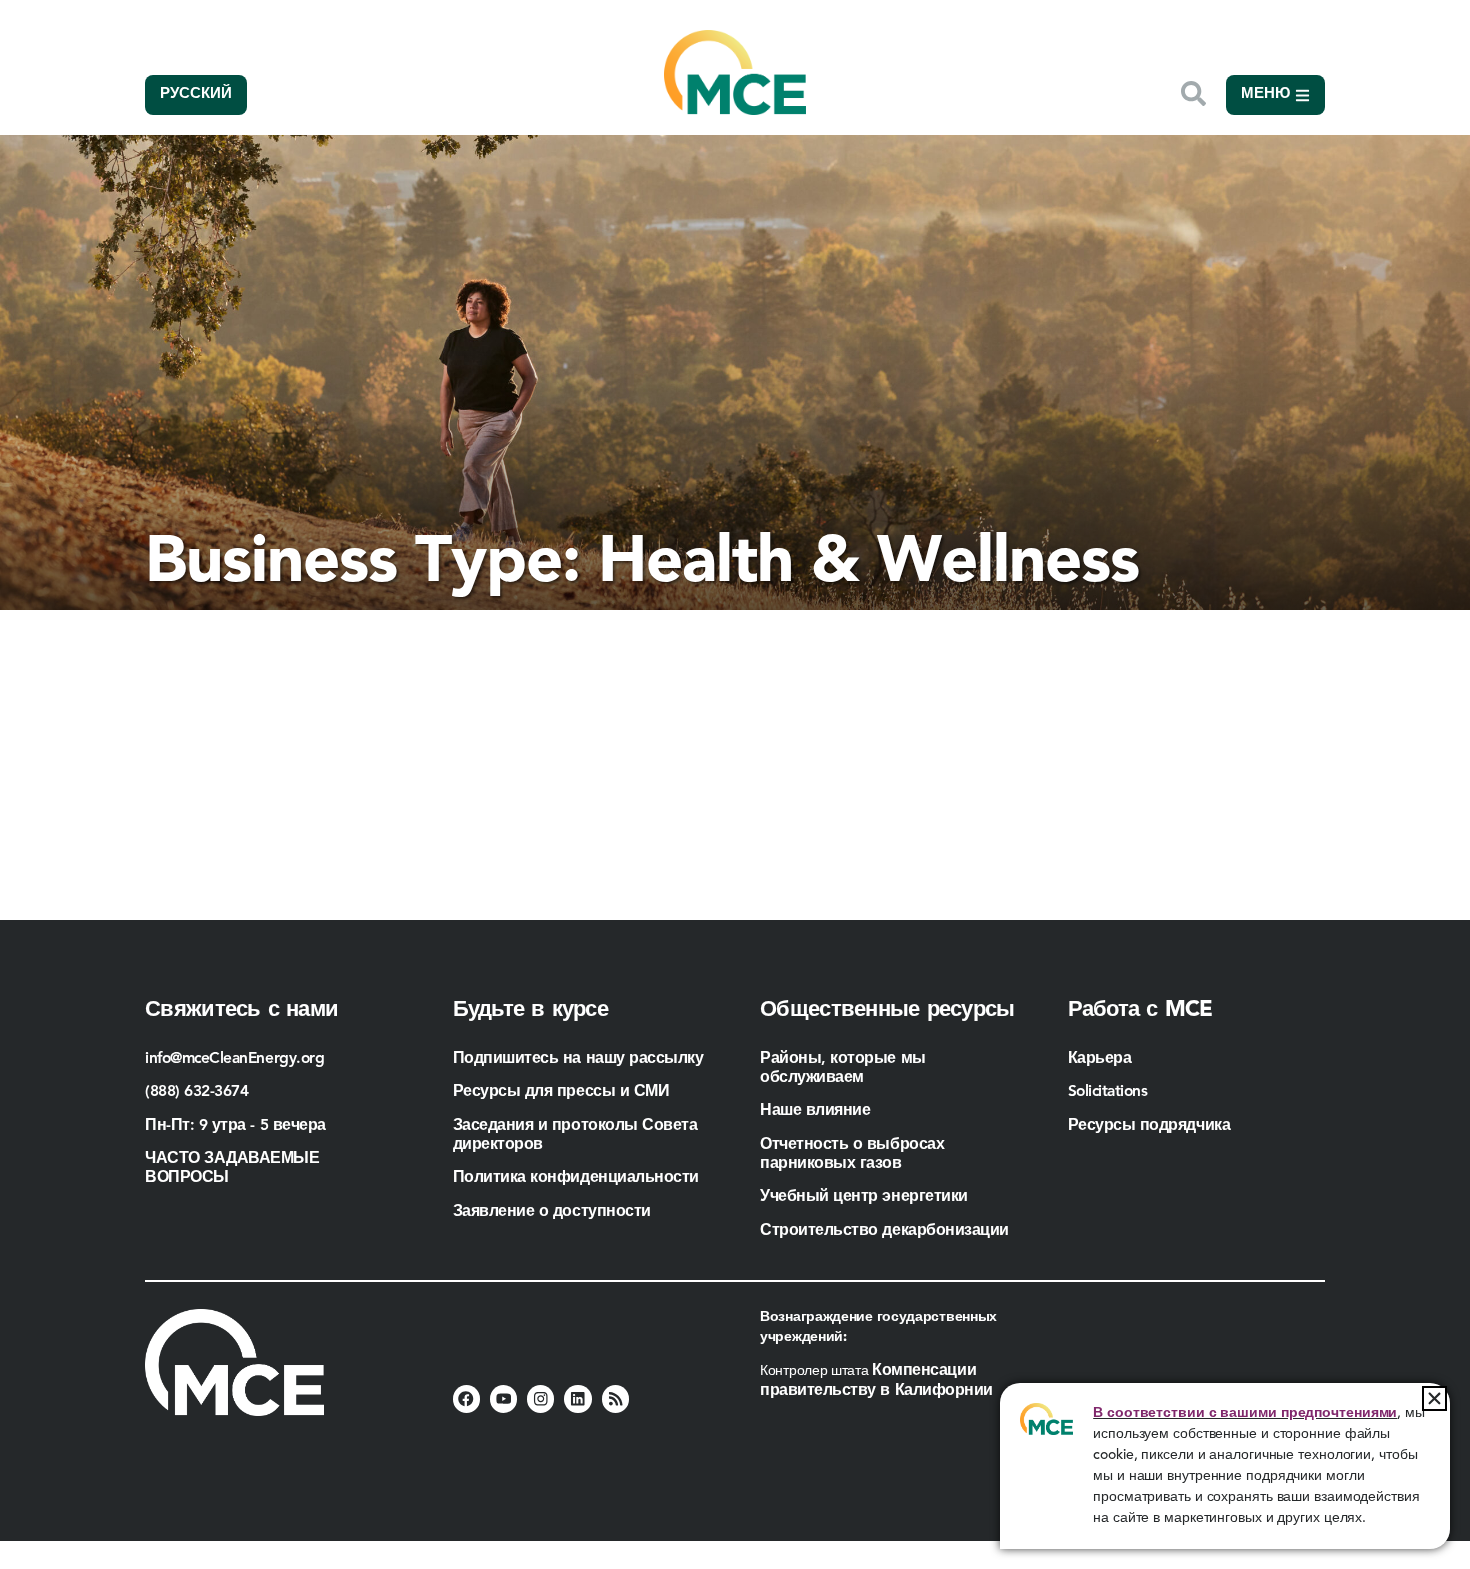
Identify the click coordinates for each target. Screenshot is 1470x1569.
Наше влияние (815, 1111)
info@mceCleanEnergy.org (234, 1059)
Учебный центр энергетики (864, 1197)
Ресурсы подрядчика (1151, 1126)
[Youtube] (503, 1398)
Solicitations (1108, 1092)
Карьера (1100, 1059)
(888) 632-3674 (197, 1092)
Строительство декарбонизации (884, 1231)
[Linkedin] (577, 1398)
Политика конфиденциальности (576, 1178)
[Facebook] (466, 1398)
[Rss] (615, 1398)
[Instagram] (540, 1398)
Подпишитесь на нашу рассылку (578, 1059)
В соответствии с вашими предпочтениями (1245, 1413)
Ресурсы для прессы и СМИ (561, 1092)
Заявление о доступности (552, 1212)
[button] (1434, 1398)
